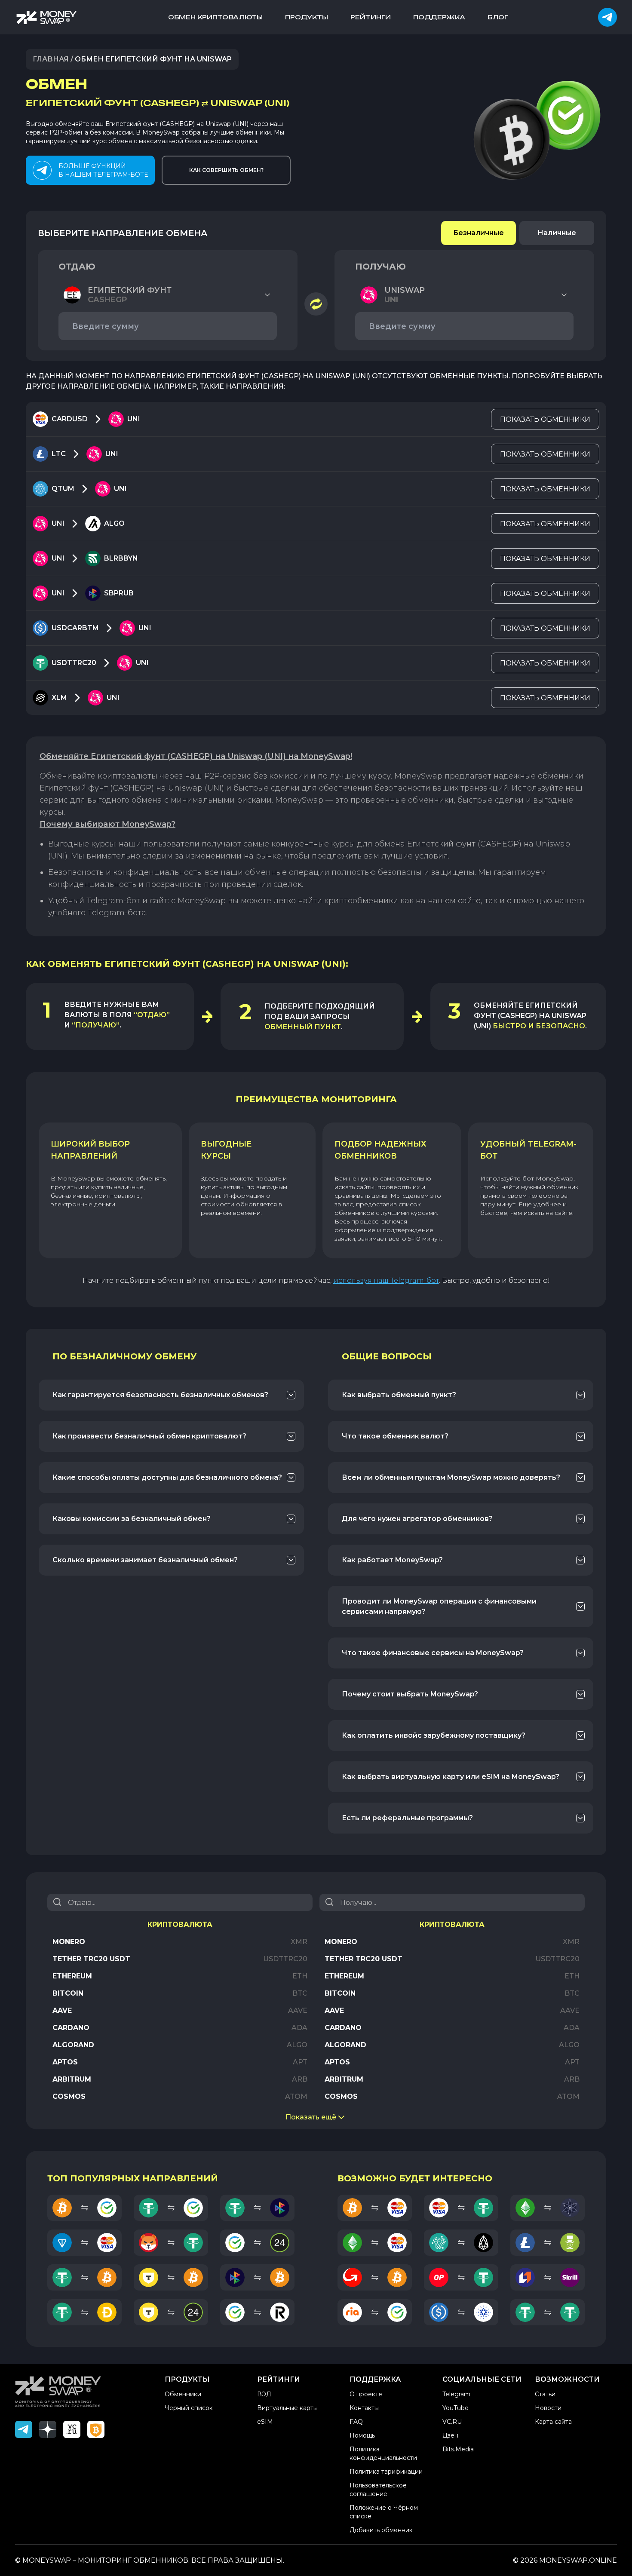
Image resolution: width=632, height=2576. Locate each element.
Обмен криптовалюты (215, 17)
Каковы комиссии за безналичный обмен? (132, 1519)
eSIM (265, 2422)
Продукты (307, 17)
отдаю (77, 267)
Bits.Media (458, 2449)
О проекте (366, 2394)
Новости (548, 2408)
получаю (380, 267)
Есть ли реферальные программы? (407, 1818)
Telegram (456, 2394)
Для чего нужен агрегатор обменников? (417, 1519)
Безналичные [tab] (479, 233)
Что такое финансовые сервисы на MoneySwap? (433, 1653)
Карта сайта (553, 2422)
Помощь (362, 2435)
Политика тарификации (386, 2472)
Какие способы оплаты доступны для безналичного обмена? (167, 1477)
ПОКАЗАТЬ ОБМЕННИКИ (545, 419)
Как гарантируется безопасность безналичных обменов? (160, 1395)
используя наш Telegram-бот (386, 1280)
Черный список (189, 2408)
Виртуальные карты (287, 2408)
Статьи (545, 2394)
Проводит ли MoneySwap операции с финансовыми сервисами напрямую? (439, 1606)
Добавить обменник (381, 2530)
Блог (498, 17)
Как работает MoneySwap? (392, 1560)
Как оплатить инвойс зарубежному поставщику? (434, 1735)
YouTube (456, 2408)
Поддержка (439, 17)
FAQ (356, 2422)
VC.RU (452, 2422)
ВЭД (264, 2394)
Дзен (450, 2435)
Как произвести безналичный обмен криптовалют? (149, 1436)
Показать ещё (311, 2117)
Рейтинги (371, 17)
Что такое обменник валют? (395, 1436)
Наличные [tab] (557, 233)
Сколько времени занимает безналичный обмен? (145, 1560)
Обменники (183, 2394)
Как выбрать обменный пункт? (399, 1395)
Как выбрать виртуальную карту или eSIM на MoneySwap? (451, 1777)
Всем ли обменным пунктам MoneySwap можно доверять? (451, 1477)
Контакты (364, 2408)
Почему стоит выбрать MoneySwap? (410, 1694)
